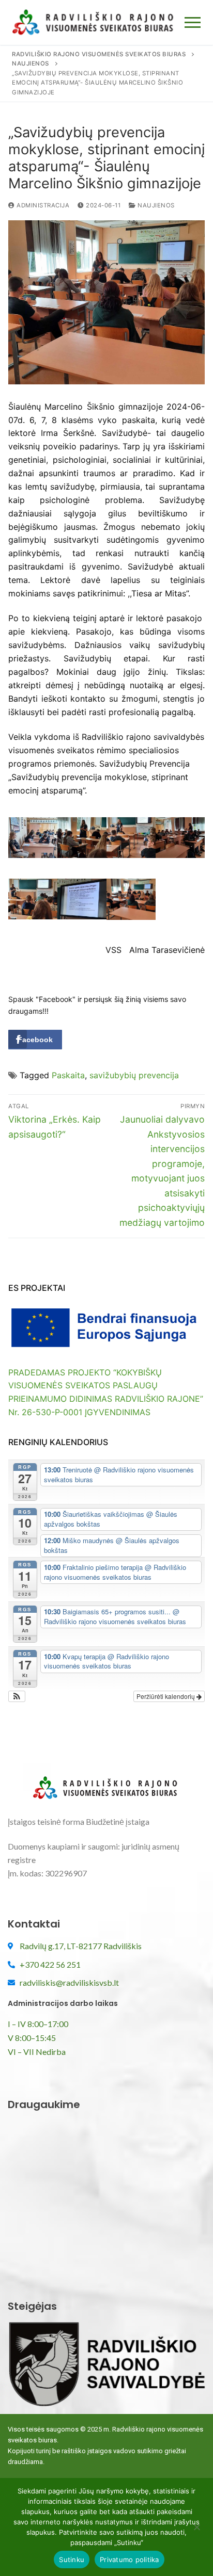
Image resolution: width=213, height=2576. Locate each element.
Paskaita (68, 1075)
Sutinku (72, 2559)
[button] (17, 1696)
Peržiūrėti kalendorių (166, 1696)
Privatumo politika (130, 2559)
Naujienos (155, 205)
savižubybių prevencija (134, 1075)
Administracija (42, 205)
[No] (196, 2531)
